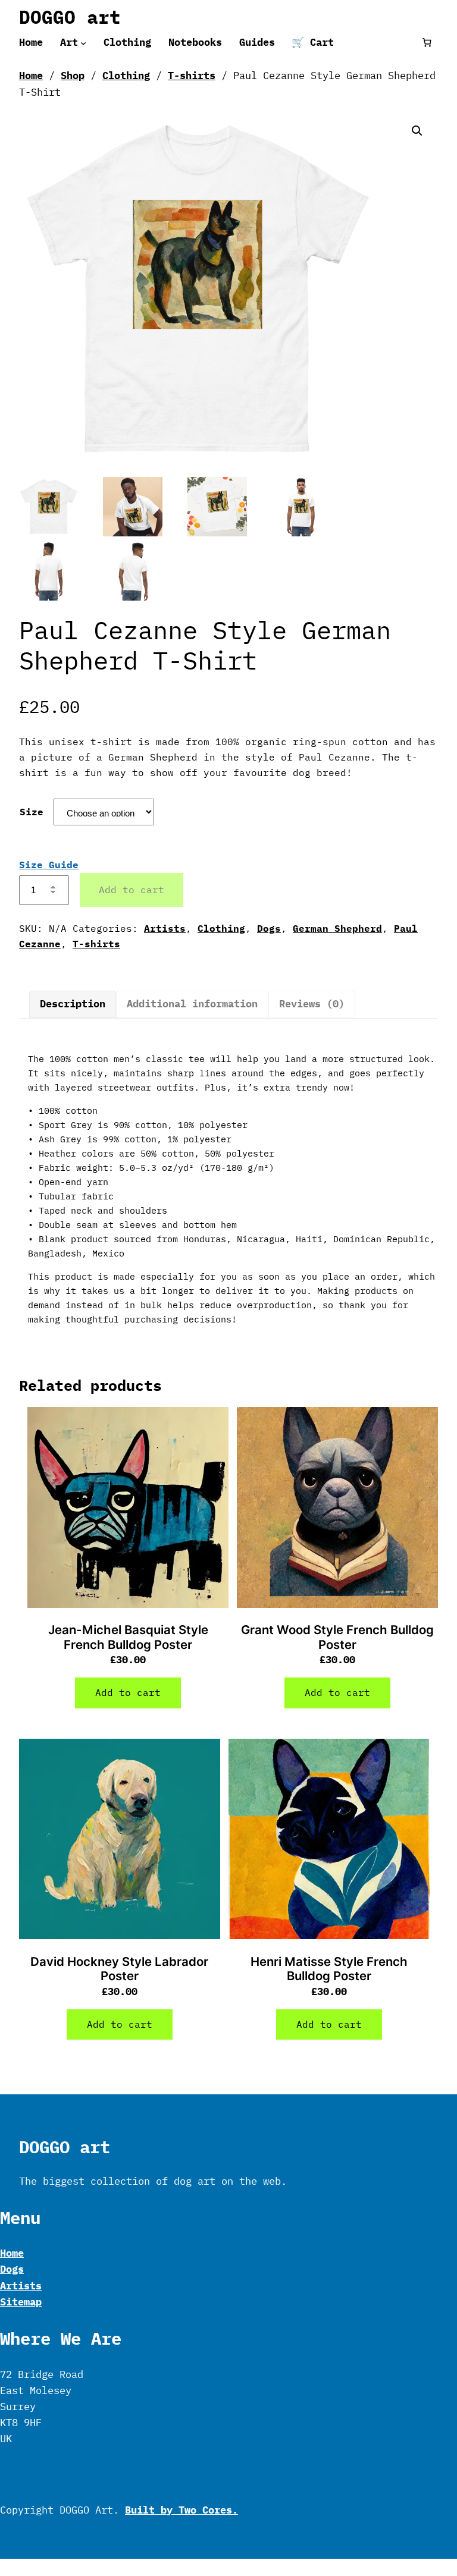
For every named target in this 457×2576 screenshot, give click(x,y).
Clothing (126, 76)
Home (31, 76)
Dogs (269, 928)
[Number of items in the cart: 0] (427, 43)
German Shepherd (337, 928)
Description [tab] (73, 1004)
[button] (417, 131)
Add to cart (132, 890)
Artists (165, 928)
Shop (73, 76)
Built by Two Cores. (181, 2510)
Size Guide (49, 865)
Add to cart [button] (128, 1692)
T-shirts (192, 76)
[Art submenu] (83, 42)
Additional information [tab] (192, 1004)
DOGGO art (70, 17)
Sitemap (21, 2302)
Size (32, 812)
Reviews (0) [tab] (312, 1004)
